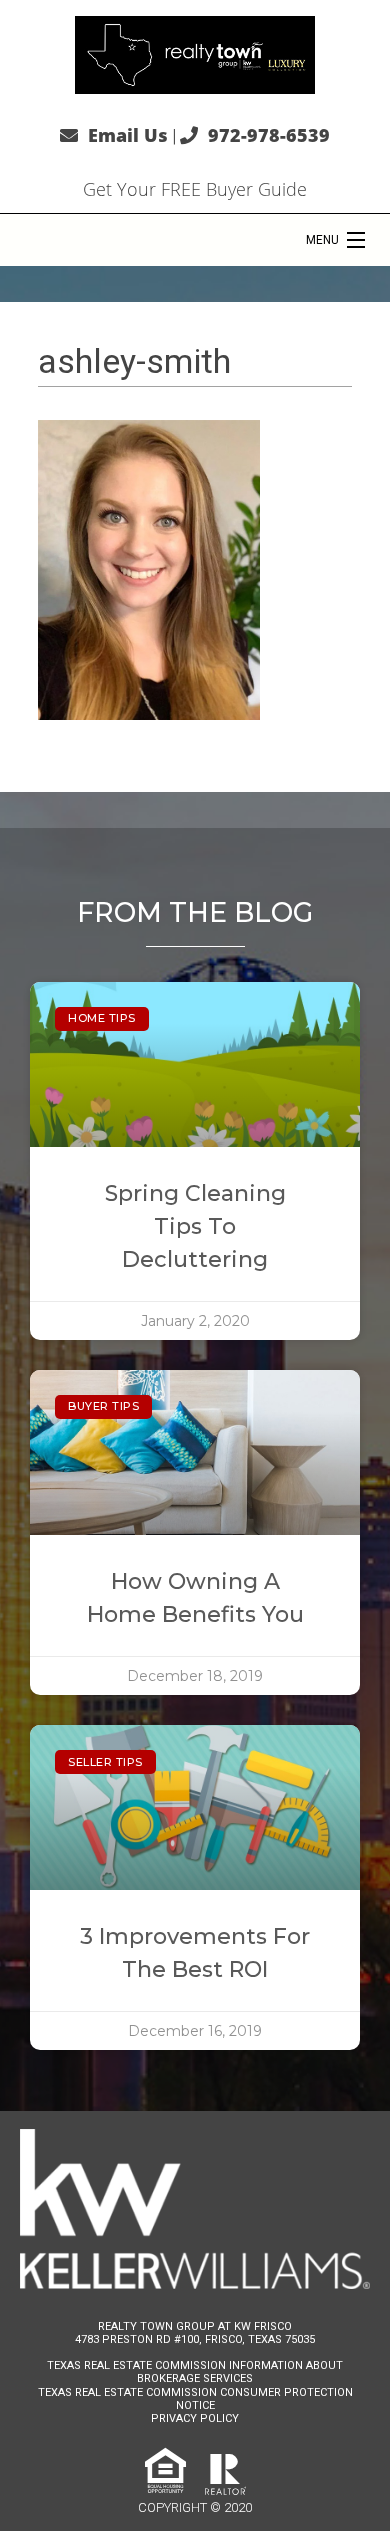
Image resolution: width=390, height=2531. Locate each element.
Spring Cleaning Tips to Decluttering (195, 1226)
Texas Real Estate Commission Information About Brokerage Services (195, 2372)
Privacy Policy (195, 2418)
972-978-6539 (269, 135)
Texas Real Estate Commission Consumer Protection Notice (195, 2399)
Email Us (128, 135)
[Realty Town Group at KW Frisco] (195, 52)
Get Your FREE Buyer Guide (195, 189)
